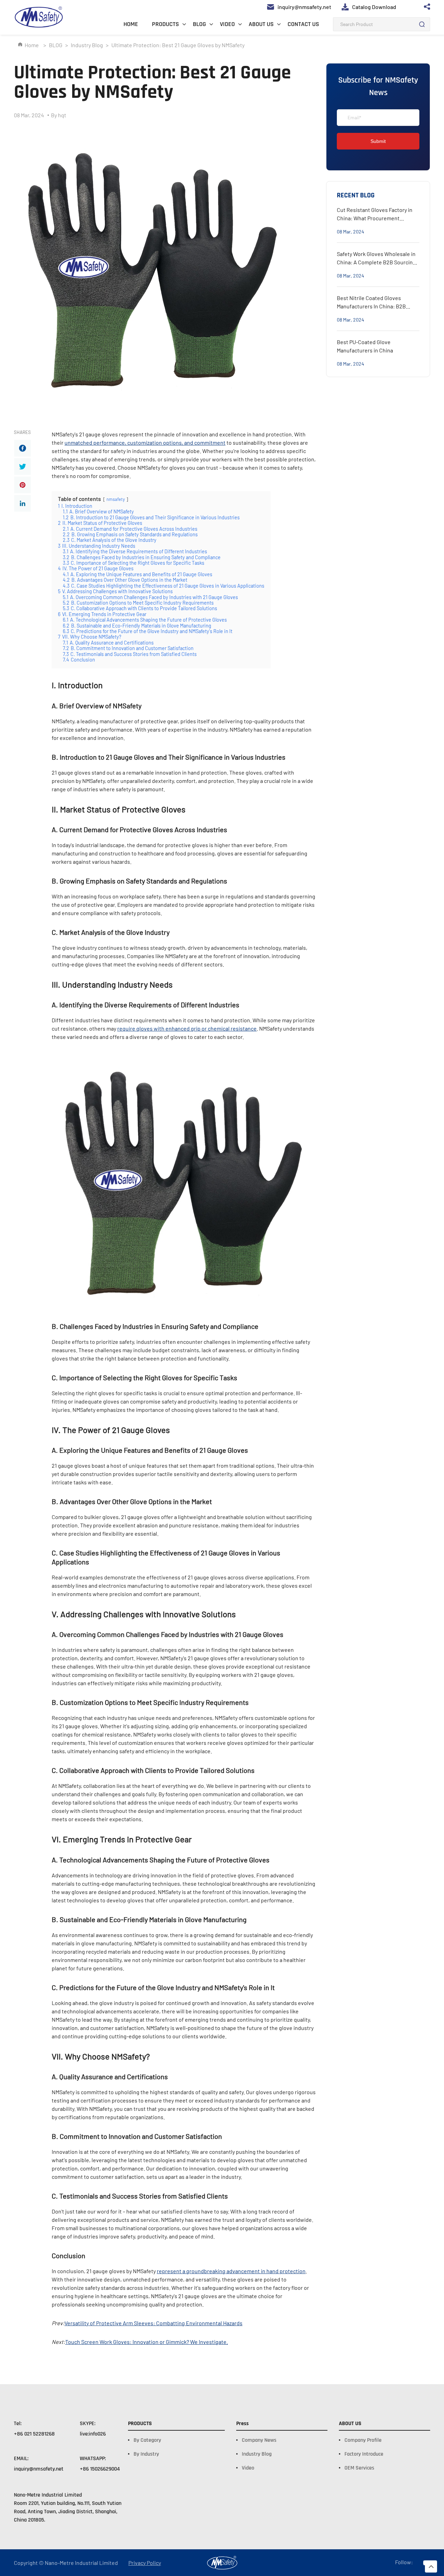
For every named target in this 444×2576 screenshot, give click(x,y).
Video (248, 2468)
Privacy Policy (145, 2563)
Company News (259, 2440)
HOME (131, 24)
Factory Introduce (364, 2454)
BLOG (199, 24)
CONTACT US (303, 24)
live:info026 (93, 2434)
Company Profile (363, 2440)
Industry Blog (87, 45)
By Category (147, 2440)
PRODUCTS (165, 24)
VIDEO (227, 24)
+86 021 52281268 (34, 2434)
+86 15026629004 (100, 2469)
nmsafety (116, 499)
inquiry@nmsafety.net (39, 2469)
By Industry (146, 2454)
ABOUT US (261, 24)
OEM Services (359, 2468)
